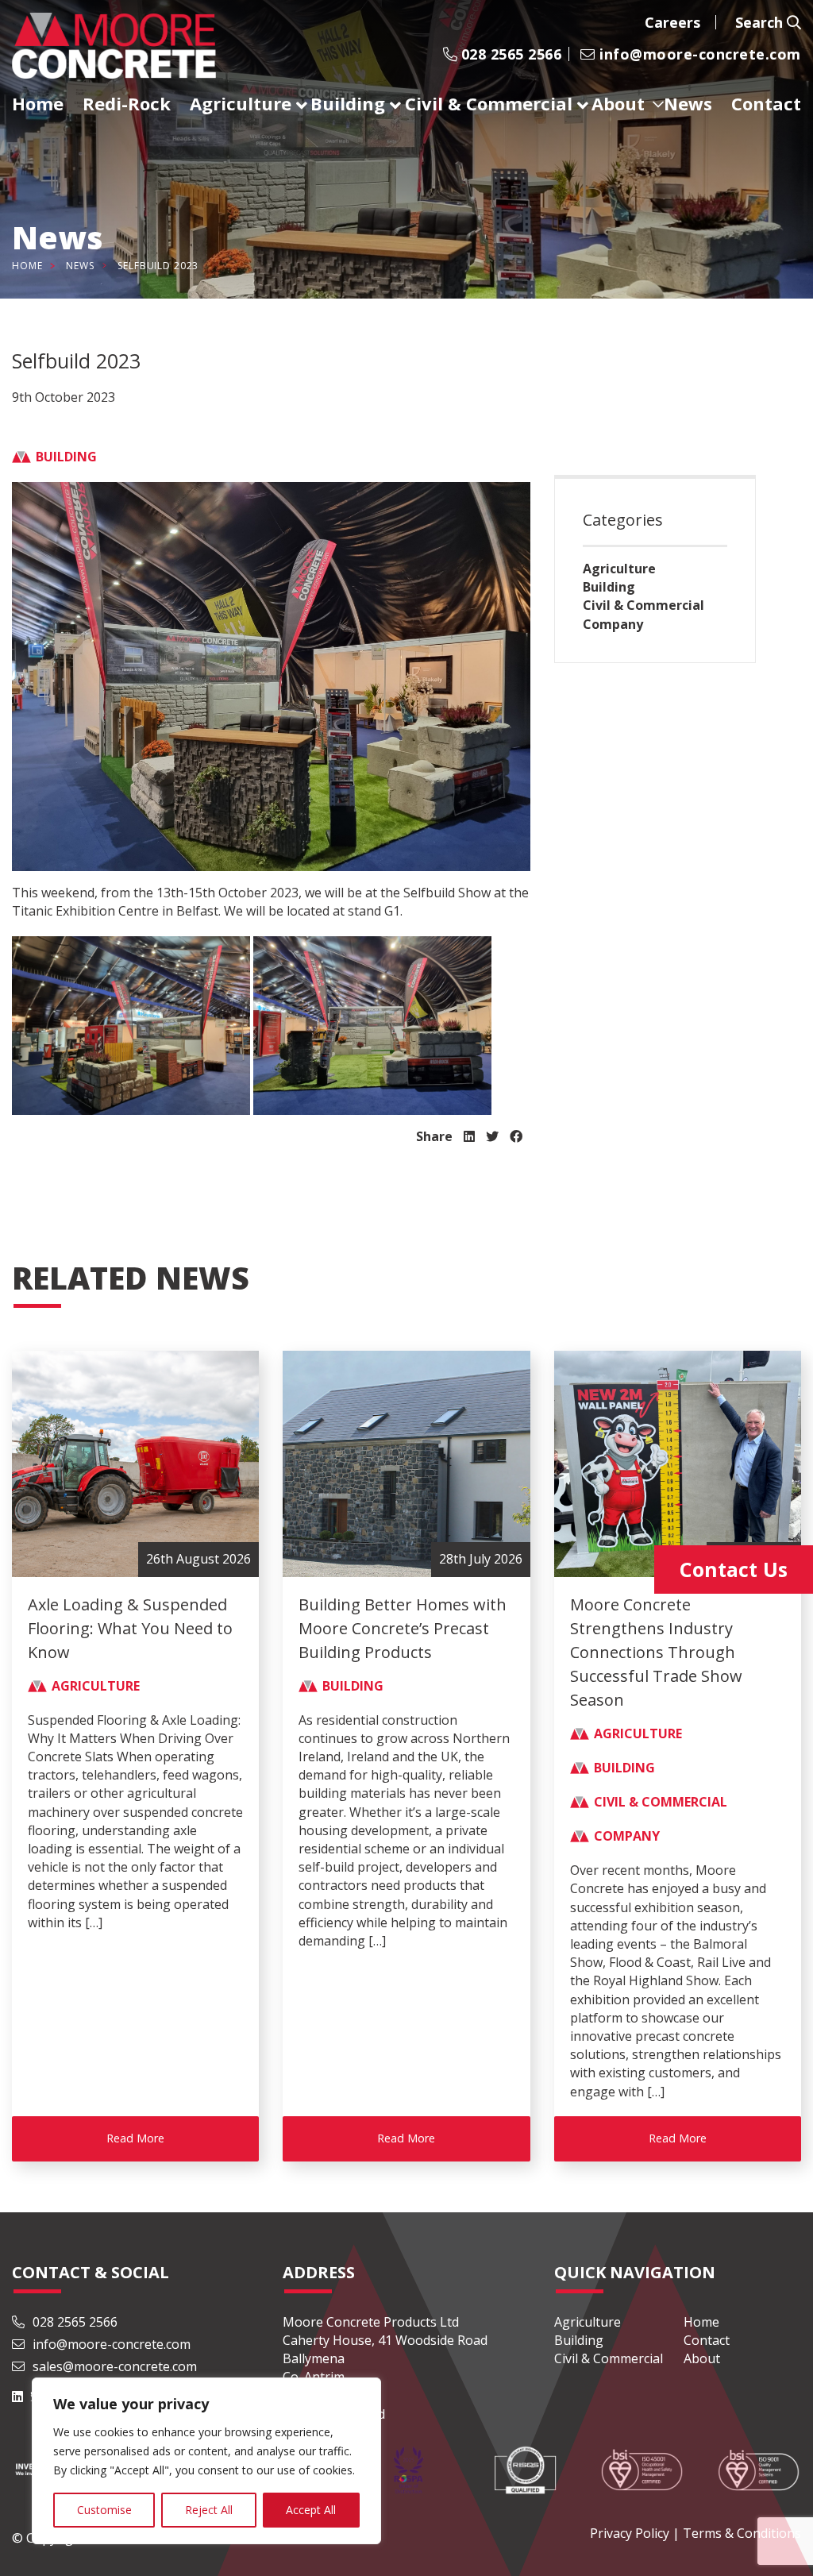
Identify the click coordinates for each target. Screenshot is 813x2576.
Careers (672, 22)
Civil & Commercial (643, 605)
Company (613, 624)
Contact (707, 2340)
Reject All (209, 2510)
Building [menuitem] (348, 103)
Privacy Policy (630, 2533)
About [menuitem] (618, 103)
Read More (135, 2138)
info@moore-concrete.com (698, 54)
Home (27, 266)
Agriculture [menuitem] (241, 103)
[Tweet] (492, 1136)
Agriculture (619, 569)
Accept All (311, 2510)
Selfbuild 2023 (158, 266)
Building (609, 587)
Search (761, 22)
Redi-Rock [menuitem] (127, 103)
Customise (104, 2510)
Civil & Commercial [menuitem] (489, 103)
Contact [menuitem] (766, 103)
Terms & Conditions (742, 2533)
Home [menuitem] (38, 103)
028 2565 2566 (509, 54)
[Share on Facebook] (516, 1136)
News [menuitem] (688, 103)
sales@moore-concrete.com (113, 2366)
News (80, 266)
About (702, 2358)
